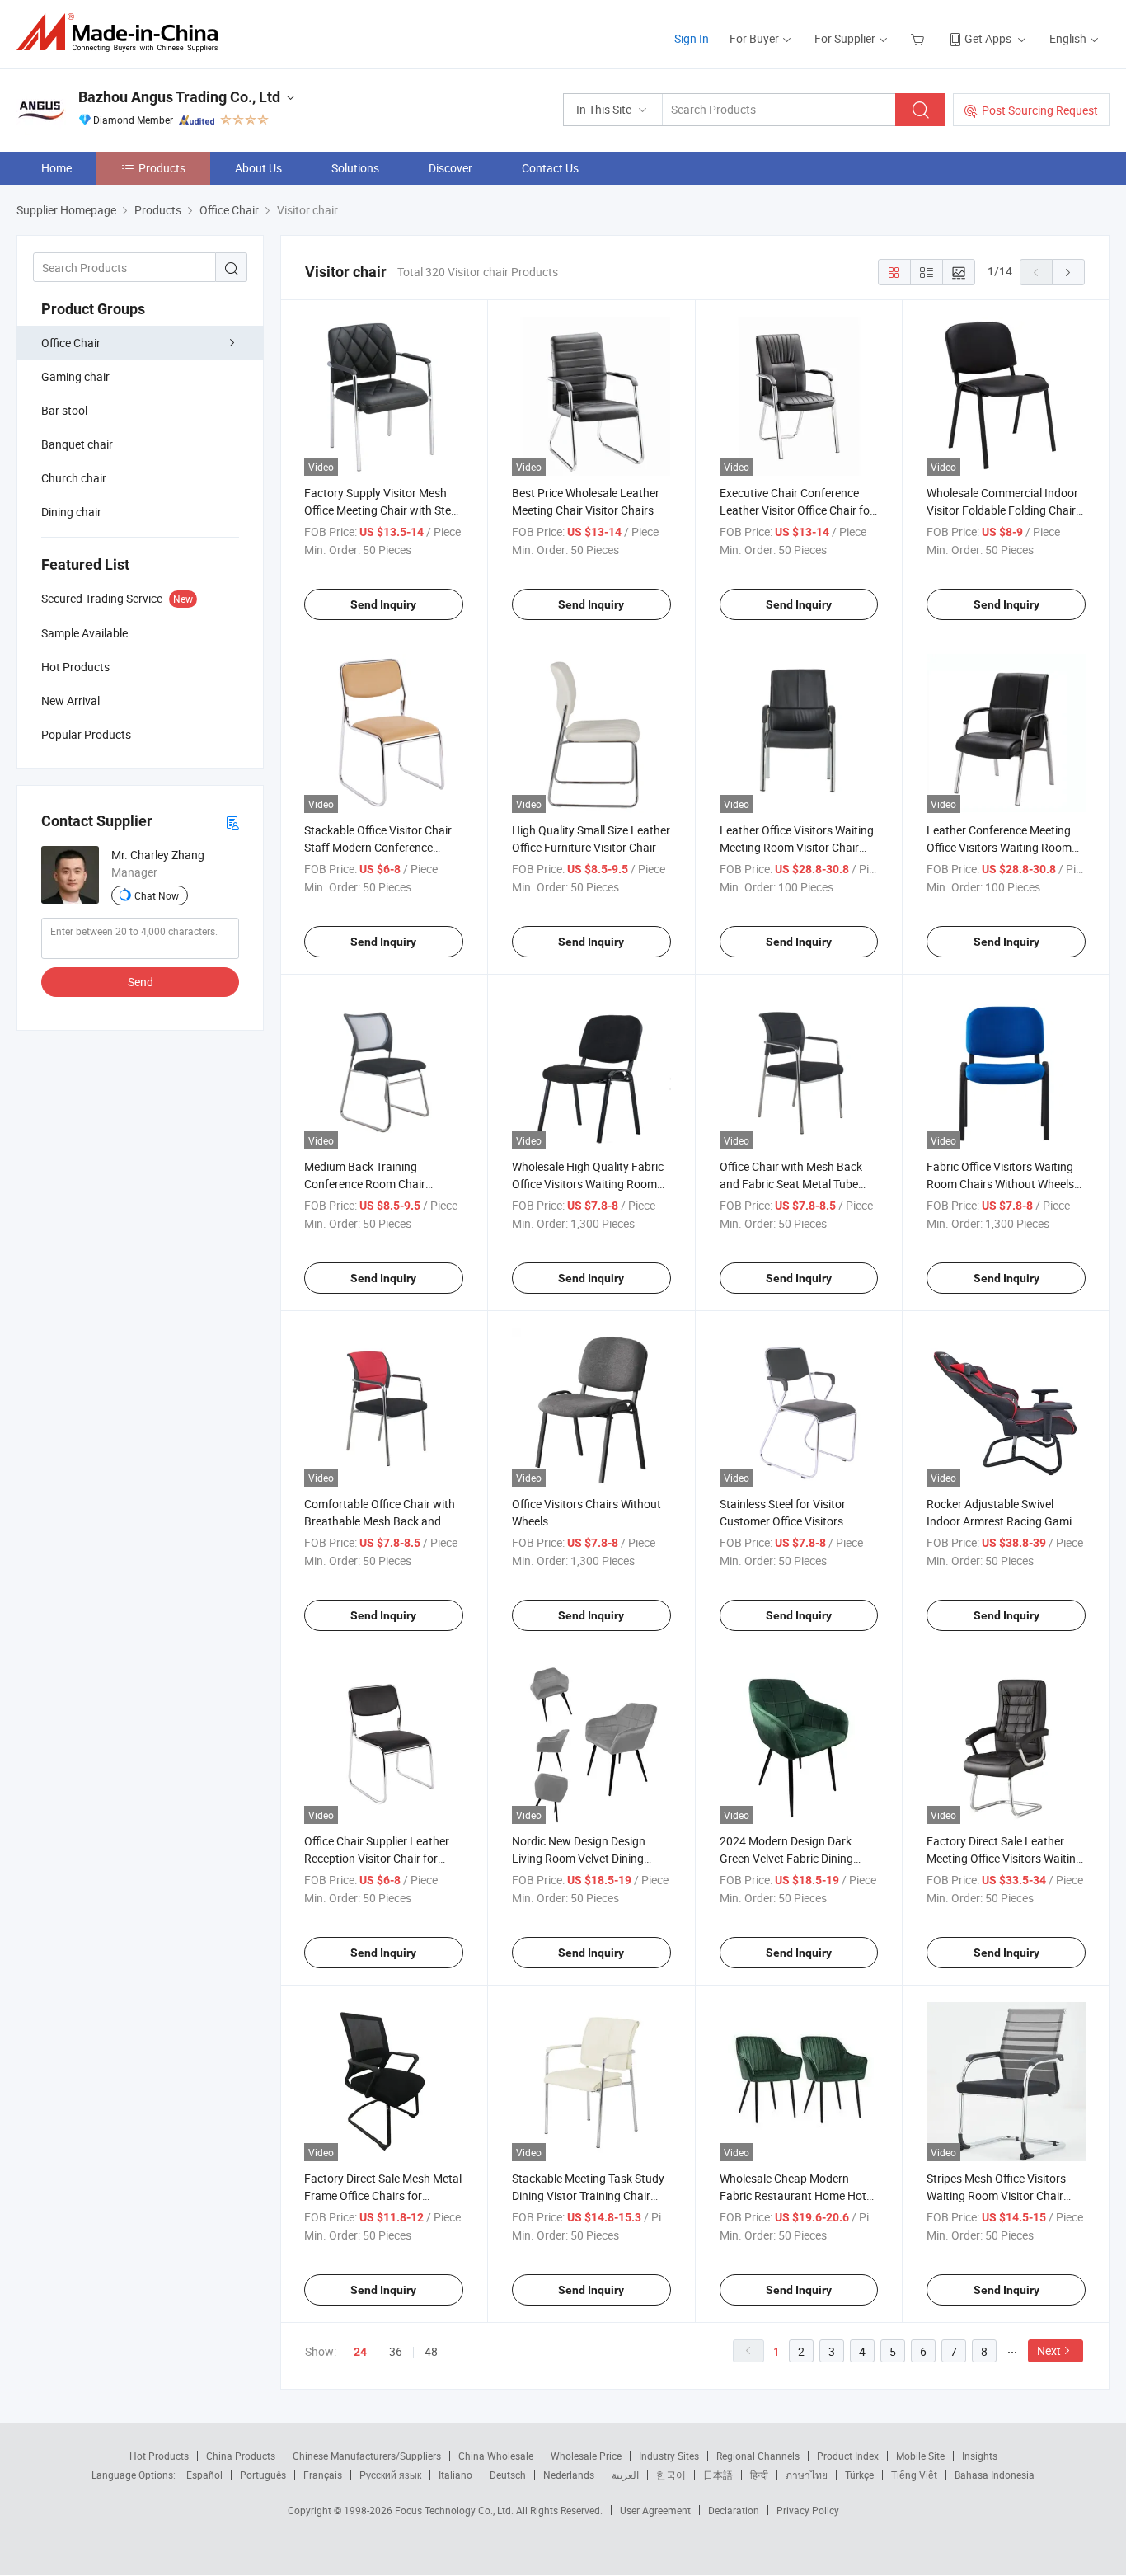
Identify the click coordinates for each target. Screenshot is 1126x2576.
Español (204, 2475)
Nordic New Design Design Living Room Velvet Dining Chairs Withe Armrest (579, 1858)
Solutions (355, 168)
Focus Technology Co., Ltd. (455, 2510)
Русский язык (390, 2475)
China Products (241, 2456)
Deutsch (508, 2475)
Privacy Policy (808, 2510)
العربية (625, 2475)
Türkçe (859, 2475)
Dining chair (71, 512)
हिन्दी (759, 2475)
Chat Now (157, 895)
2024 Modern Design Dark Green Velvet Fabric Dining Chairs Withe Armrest (786, 1858)
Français (323, 2475)
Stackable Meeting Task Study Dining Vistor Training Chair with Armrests (588, 2195)
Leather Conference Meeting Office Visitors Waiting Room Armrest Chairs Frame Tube (999, 847)
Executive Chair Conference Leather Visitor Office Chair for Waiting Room (797, 510)
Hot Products (159, 2456)
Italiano (455, 2475)
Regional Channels (758, 2456)
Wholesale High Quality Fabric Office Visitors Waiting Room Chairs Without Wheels (588, 1184)
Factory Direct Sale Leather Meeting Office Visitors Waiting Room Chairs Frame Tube (1004, 1858)
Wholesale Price (586, 2456)
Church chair (74, 478)
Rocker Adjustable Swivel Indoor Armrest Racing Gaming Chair (1006, 1521)
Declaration (734, 2510)
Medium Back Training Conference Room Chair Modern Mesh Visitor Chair (372, 1184)
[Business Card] (232, 822)
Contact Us (550, 168)
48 (431, 2351)
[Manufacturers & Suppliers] (122, 33)
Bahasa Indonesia (995, 2475)
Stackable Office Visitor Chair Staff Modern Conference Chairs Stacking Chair (378, 847)
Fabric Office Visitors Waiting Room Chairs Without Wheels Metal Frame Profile (1000, 1184)
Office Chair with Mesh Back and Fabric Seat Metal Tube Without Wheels (791, 1184)
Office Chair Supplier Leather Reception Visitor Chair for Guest (377, 1858)
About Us (258, 168)
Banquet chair (77, 444)
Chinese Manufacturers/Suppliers (367, 2456)
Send (141, 982)
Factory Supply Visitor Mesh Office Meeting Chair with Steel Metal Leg (382, 510)
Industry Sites (669, 2456)
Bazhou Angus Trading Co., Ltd (179, 97)
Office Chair (71, 343)
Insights (980, 2456)
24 (360, 2352)
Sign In (692, 38)
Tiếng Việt (914, 2475)
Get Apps (988, 38)
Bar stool (64, 410)
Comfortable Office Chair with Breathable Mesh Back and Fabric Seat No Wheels (380, 1521)
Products (162, 168)
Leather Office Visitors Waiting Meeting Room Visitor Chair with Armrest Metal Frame (797, 847)
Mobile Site (920, 2456)
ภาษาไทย (807, 2475)
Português (263, 2475)
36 (396, 2351)
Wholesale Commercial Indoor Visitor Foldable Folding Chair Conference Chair (1002, 510)
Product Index (848, 2456)
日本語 (718, 2475)
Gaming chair (75, 376)
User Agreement (655, 2510)
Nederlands (569, 2475)
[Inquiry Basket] (920, 38)
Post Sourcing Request (1040, 110)
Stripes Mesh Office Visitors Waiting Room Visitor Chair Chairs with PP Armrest (996, 2195)
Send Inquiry (383, 604)
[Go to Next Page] (1068, 272)
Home (56, 168)
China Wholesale (496, 2456)
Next (1049, 2350)
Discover (450, 168)
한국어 (671, 2475)
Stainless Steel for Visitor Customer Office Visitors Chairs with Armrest (783, 1521)
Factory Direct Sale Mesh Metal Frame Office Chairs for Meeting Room (383, 2195)
